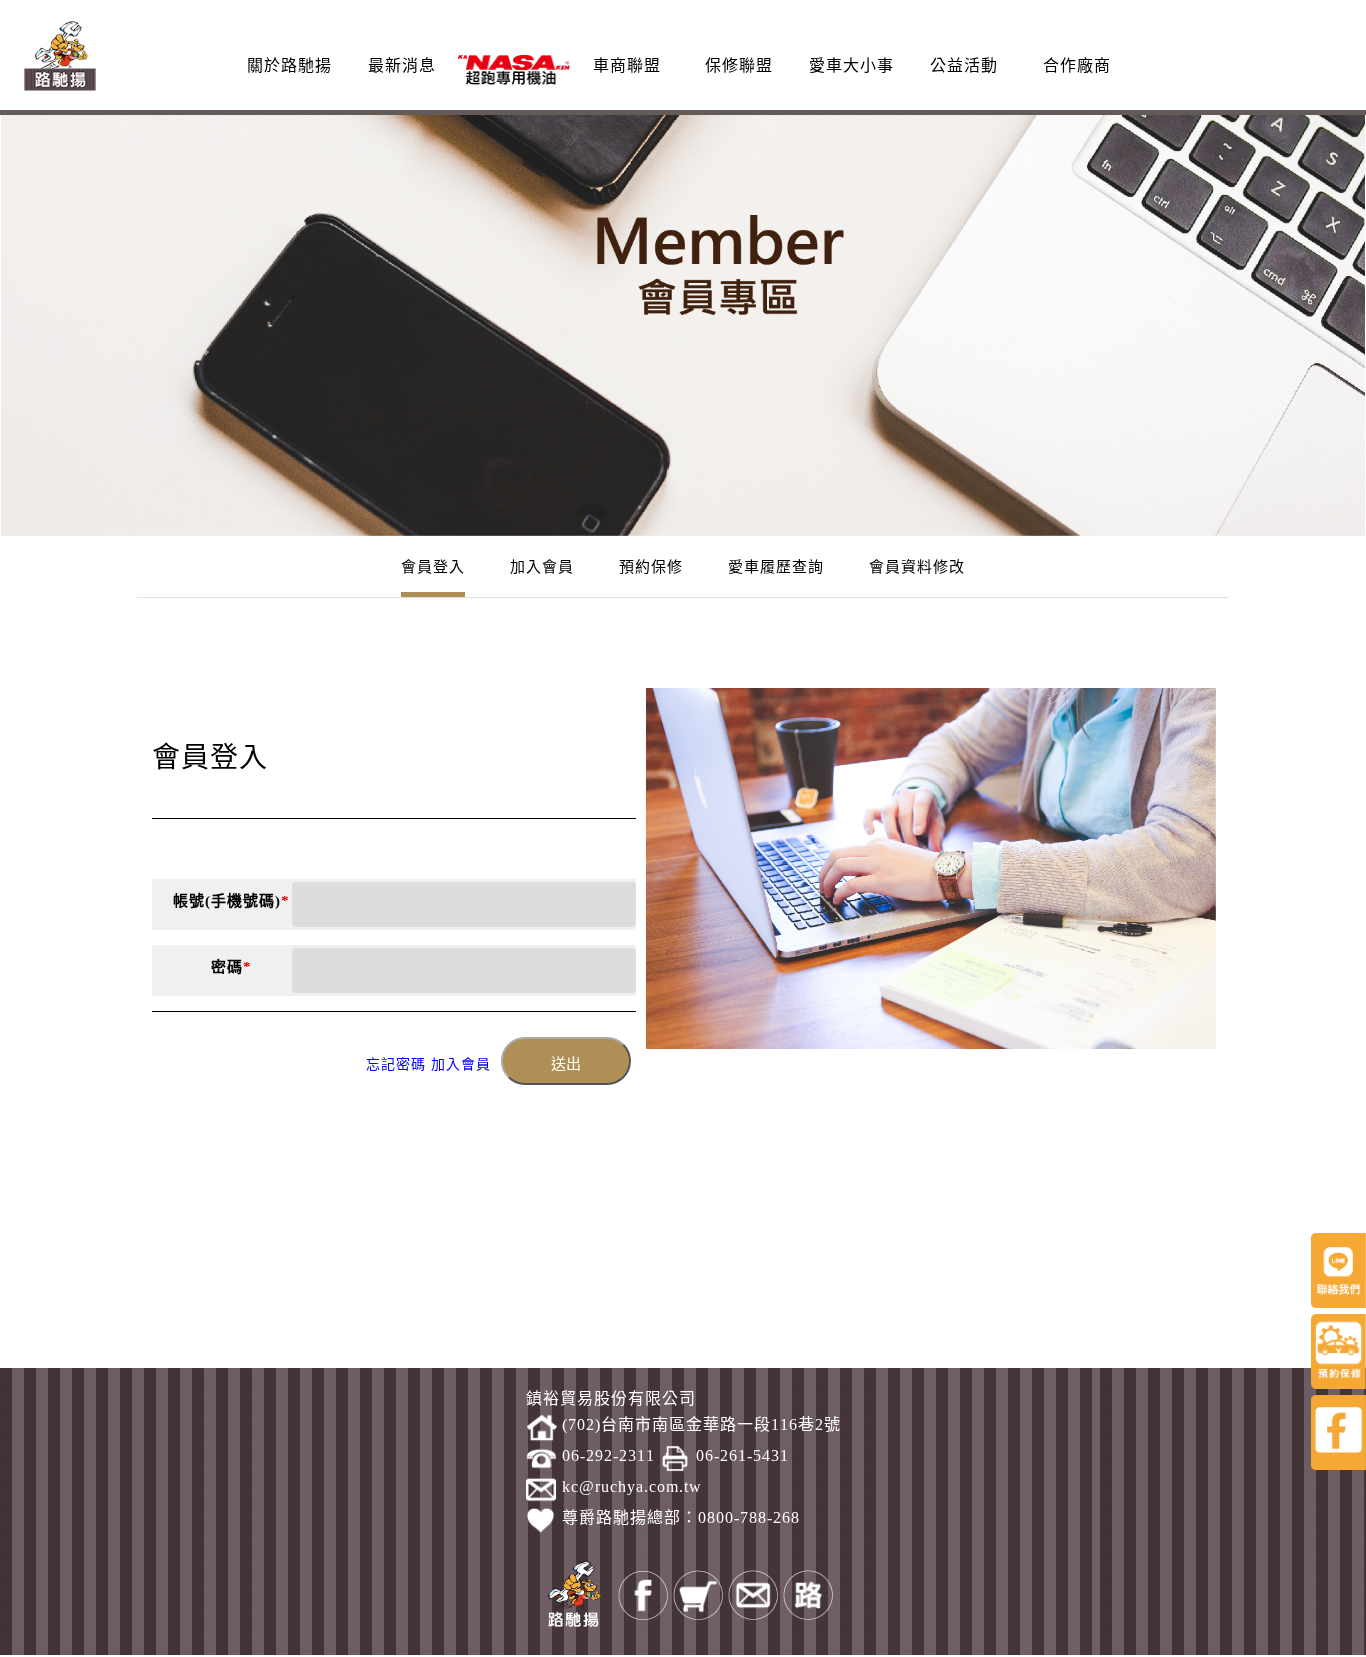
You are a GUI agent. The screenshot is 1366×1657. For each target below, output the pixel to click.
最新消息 (402, 65)
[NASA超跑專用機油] (514, 68)
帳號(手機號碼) (231, 901)
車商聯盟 (627, 65)
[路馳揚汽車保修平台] (60, 53)
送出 (566, 1064)
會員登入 (433, 567)
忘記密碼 (396, 1064)
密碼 (231, 967)
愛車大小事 (851, 65)
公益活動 (964, 65)
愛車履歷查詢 (776, 567)
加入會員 (542, 567)
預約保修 (651, 567)
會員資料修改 (917, 567)
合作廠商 (1077, 65)
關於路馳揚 (289, 65)
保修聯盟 (739, 65)
